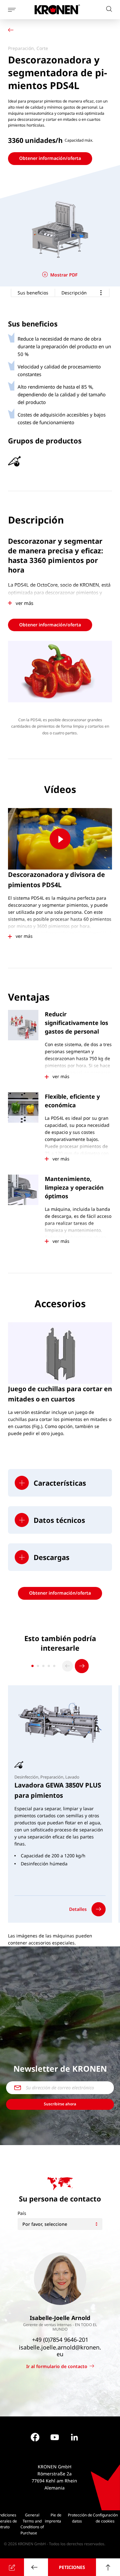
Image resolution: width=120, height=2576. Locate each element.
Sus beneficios (33, 293)
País (22, 2213)
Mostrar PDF (64, 275)
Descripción (74, 293)
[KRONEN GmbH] (57, 9)
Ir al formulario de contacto (57, 2366)
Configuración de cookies (105, 2518)
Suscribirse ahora (60, 2104)
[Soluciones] (12, 31)
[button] (60, 1483)
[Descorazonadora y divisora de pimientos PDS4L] (60, 839)
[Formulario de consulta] (12, 2567)
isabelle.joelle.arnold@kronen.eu (60, 2351)
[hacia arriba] (108, 2567)
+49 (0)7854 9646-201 (60, 2340)
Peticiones (72, 2567)
